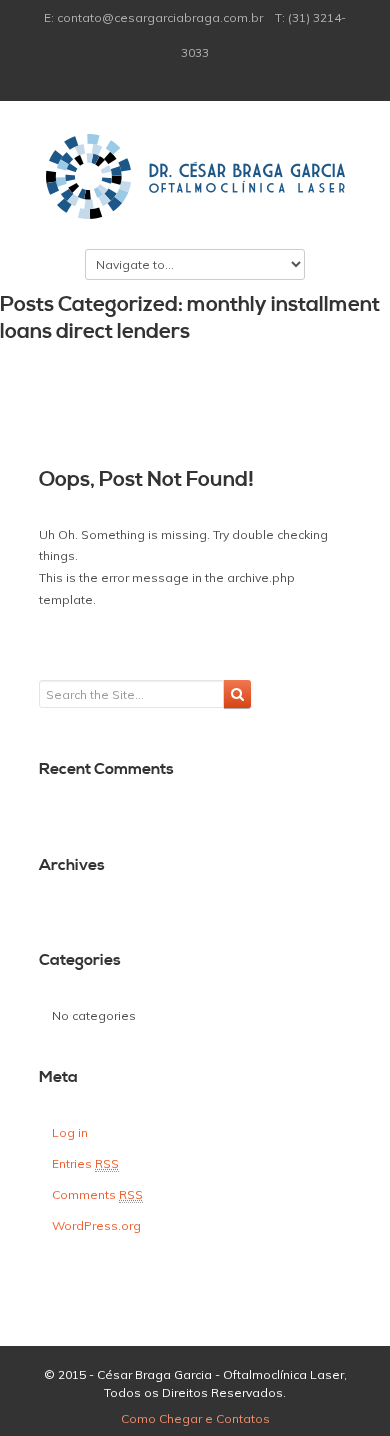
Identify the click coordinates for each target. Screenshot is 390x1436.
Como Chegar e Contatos (195, 1418)
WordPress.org (96, 1225)
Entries (85, 1163)
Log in (70, 1132)
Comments (97, 1194)
